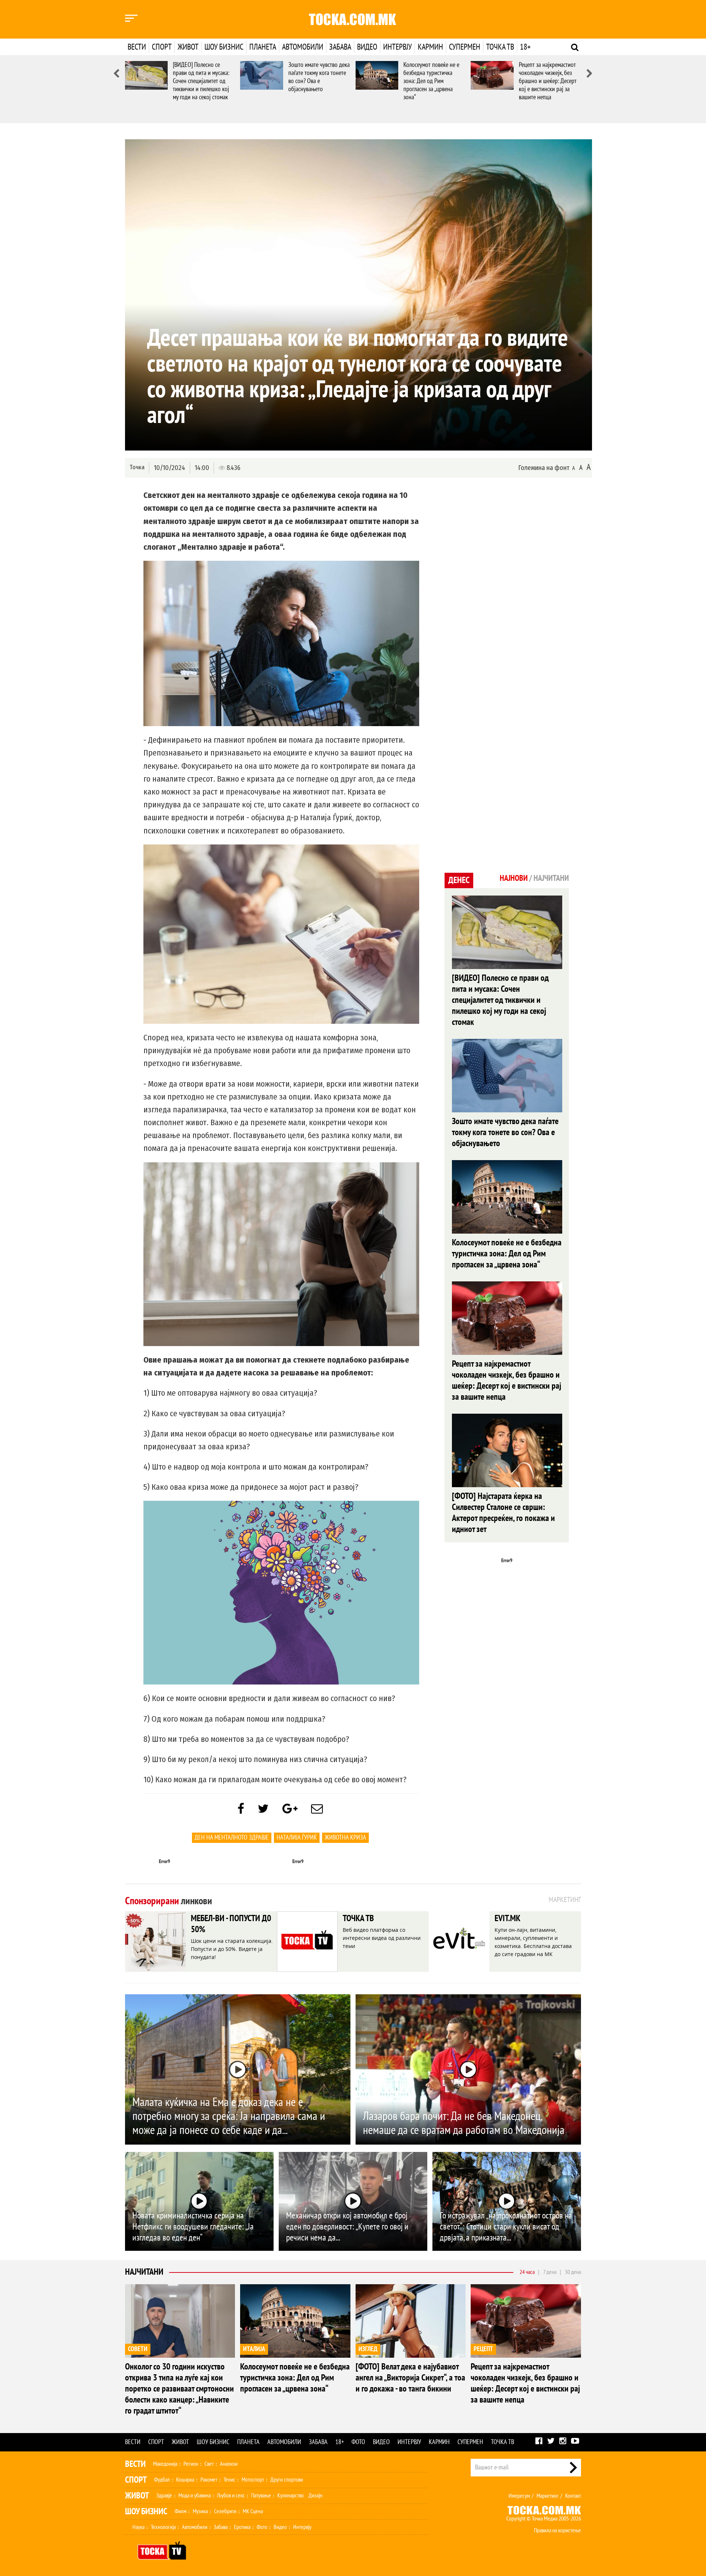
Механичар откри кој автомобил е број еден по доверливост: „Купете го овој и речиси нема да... (347, 2227)
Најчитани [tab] (551, 878)
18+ (525, 47)
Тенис (229, 2480)
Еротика (242, 2527)
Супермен (465, 47)
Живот (188, 47)
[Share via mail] (317, 1809)
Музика (200, 2511)
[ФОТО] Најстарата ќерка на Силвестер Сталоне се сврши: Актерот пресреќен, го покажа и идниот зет (503, 1513)
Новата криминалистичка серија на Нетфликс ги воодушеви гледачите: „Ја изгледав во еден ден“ (193, 2227)
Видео (367, 47)
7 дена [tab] (550, 2272)
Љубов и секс (231, 2496)
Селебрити (225, 2511)
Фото (358, 2442)
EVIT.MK (507, 1918)
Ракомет (209, 2480)
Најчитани (144, 2272)
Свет (209, 2464)
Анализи (229, 2464)
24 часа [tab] (527, 2272)
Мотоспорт (253, 2480)
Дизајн (315, 2496)
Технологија (163, 2527)
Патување (261, 2496)
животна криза (345, 1838)
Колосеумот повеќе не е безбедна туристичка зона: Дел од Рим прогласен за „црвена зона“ (431, 81)
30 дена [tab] (573, 2272)
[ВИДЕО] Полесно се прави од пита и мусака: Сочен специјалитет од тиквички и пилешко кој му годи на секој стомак (201, 81)
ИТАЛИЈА (254, 2349)
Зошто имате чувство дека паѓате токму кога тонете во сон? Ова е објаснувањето (319, 77)
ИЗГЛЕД (368, 2349)
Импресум (519, 2496)
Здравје (164, 2496)
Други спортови (287, 2480)
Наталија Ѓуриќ (297, 1838)
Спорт (162, 47)
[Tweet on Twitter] (263, 1809)
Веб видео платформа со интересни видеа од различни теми (382, 1938)
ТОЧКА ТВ (358, 1918)
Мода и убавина (195, 2496)
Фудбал (162, 2480)
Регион (191, 2464)
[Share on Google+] (290, 1809)
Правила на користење (557, 2530)
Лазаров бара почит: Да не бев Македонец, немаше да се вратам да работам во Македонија (464, 2123)
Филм (181, 2511)
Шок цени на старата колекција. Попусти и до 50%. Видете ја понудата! (232, 1949)
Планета (263, 47)
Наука (138, 2527)
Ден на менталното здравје (232, 1838)
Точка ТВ (500, 47)
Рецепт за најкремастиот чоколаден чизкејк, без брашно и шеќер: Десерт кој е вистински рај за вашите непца (548, 81)
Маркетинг (548, 2496)
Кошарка (185, 2480)
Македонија (165, 2464)
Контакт (573, 2496)
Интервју (397, 47)
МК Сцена (253, 2511)
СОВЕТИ (138, 2349)
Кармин (430, 47)
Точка (137, 467)
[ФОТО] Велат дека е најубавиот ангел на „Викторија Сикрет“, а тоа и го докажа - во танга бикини (410, 2378)
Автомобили (303, 47)
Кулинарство (290, 2496)
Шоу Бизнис (146, 2512)
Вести (137, 47)
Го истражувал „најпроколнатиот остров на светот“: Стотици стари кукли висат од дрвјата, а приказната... (506, 2227)
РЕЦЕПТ (483, 2349)
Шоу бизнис (224, 47)
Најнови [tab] (514, 878)
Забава (340, 47)
